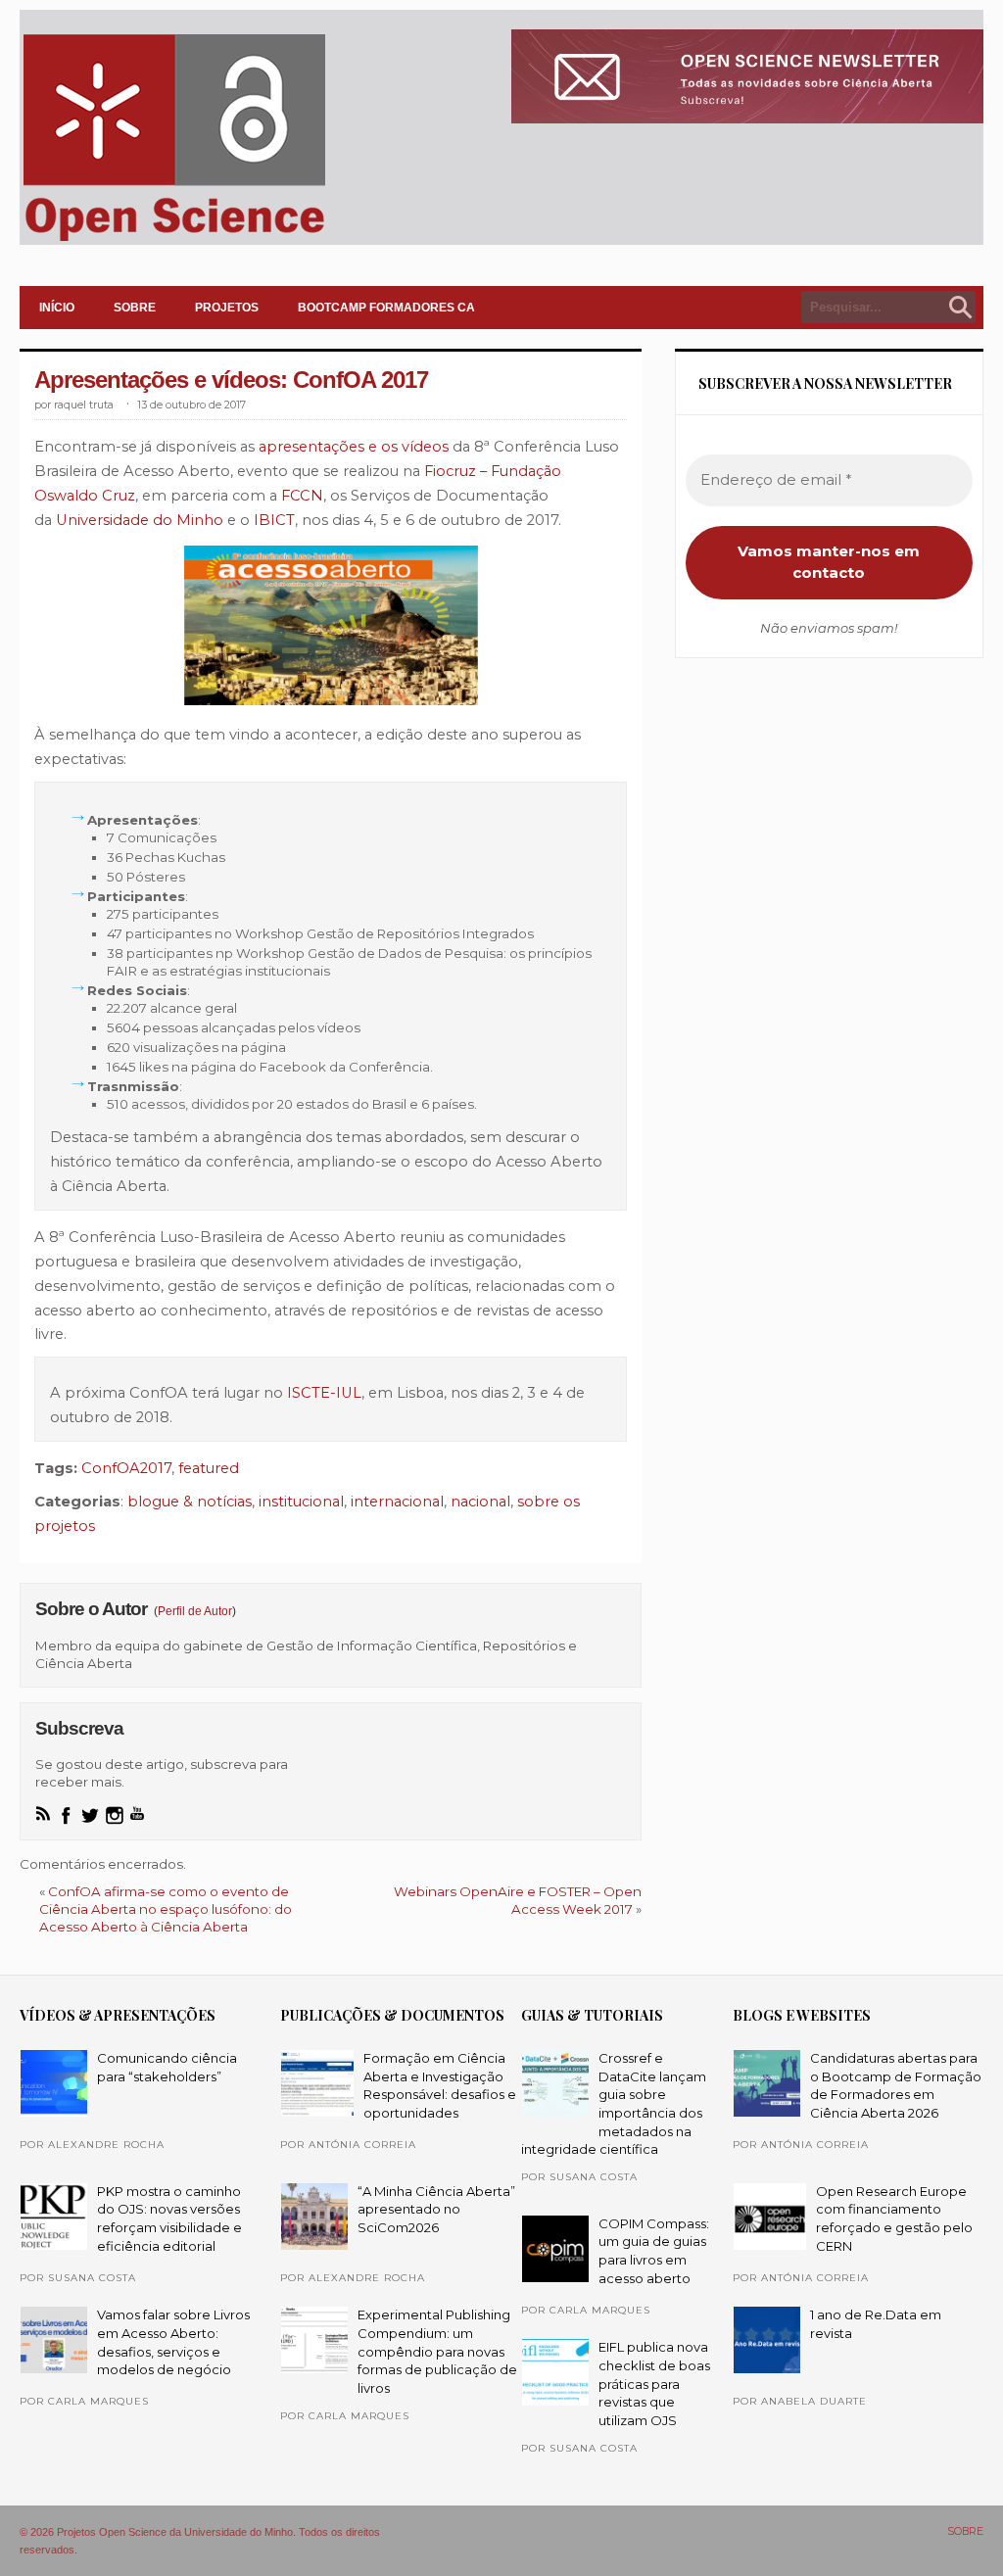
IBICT (274, 520)
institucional (301, 1502)
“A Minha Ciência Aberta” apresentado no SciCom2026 (436, 2209)
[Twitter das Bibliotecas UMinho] (90, 1815)
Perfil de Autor (195, 1611)
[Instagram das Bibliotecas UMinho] (115, 1815)
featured (209, 1468)
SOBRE (135, 308)
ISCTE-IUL (324, 1393)
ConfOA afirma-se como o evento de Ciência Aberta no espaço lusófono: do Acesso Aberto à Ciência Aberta (166, 1909)
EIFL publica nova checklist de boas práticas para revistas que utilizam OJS (654, 2384)
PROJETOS (227, 308)
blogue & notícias (190, 1502)
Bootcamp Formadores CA (386, 308)
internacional (397, 1502)
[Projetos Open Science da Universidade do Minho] (174, 241)
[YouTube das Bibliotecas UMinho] (137, 1813)
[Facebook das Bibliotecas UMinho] (66, 1815)
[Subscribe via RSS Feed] (43, 1813)
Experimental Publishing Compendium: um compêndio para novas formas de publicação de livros (437, 2351)
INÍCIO (57, 308)
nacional (480, 1502)
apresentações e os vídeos (356, 447)
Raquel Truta (84, 405)
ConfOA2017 (126, 1468)
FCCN (302, 496)
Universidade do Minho (140, 520)
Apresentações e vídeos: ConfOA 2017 (231, 380)
